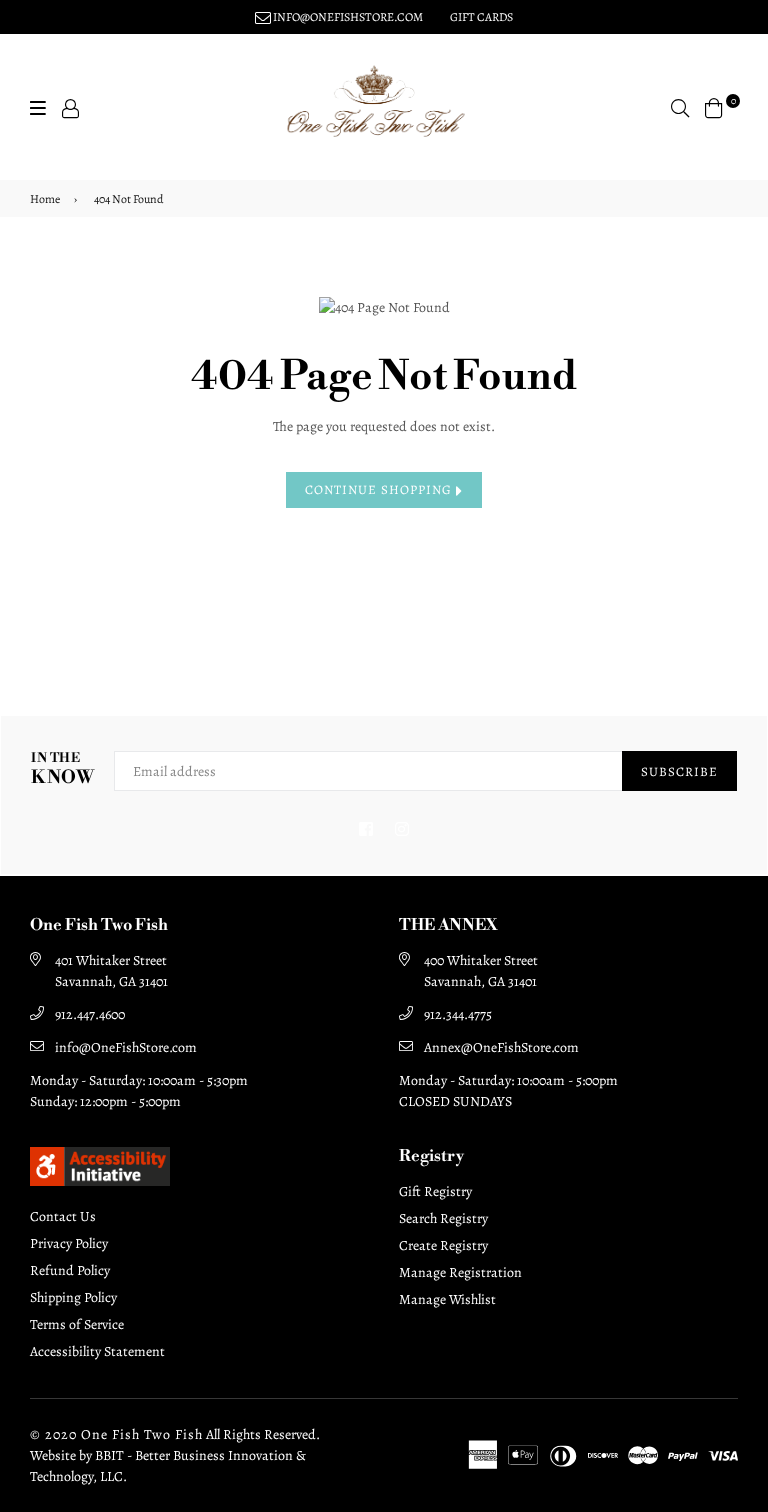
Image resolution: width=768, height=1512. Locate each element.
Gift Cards (481, 17)
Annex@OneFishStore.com (501, 1047)
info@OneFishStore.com (126, 1047)
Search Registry (443, 1218)
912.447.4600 (90, 1014)
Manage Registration (460, 1272)
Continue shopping (380, 489)
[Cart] (714, 106)
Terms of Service (77, 1324)
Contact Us (63, 1216)
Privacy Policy (69, 1243)
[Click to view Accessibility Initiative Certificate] (100, 1181)
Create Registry (443, 1245)
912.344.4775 (458, 1014)
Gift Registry (435, 1191)
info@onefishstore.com (347, 17)
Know (62, 769)
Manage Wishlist (447, 1299)
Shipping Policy (73, 1297)
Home (45, 199)
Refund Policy (70, 1270)
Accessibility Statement (97, 1351)
